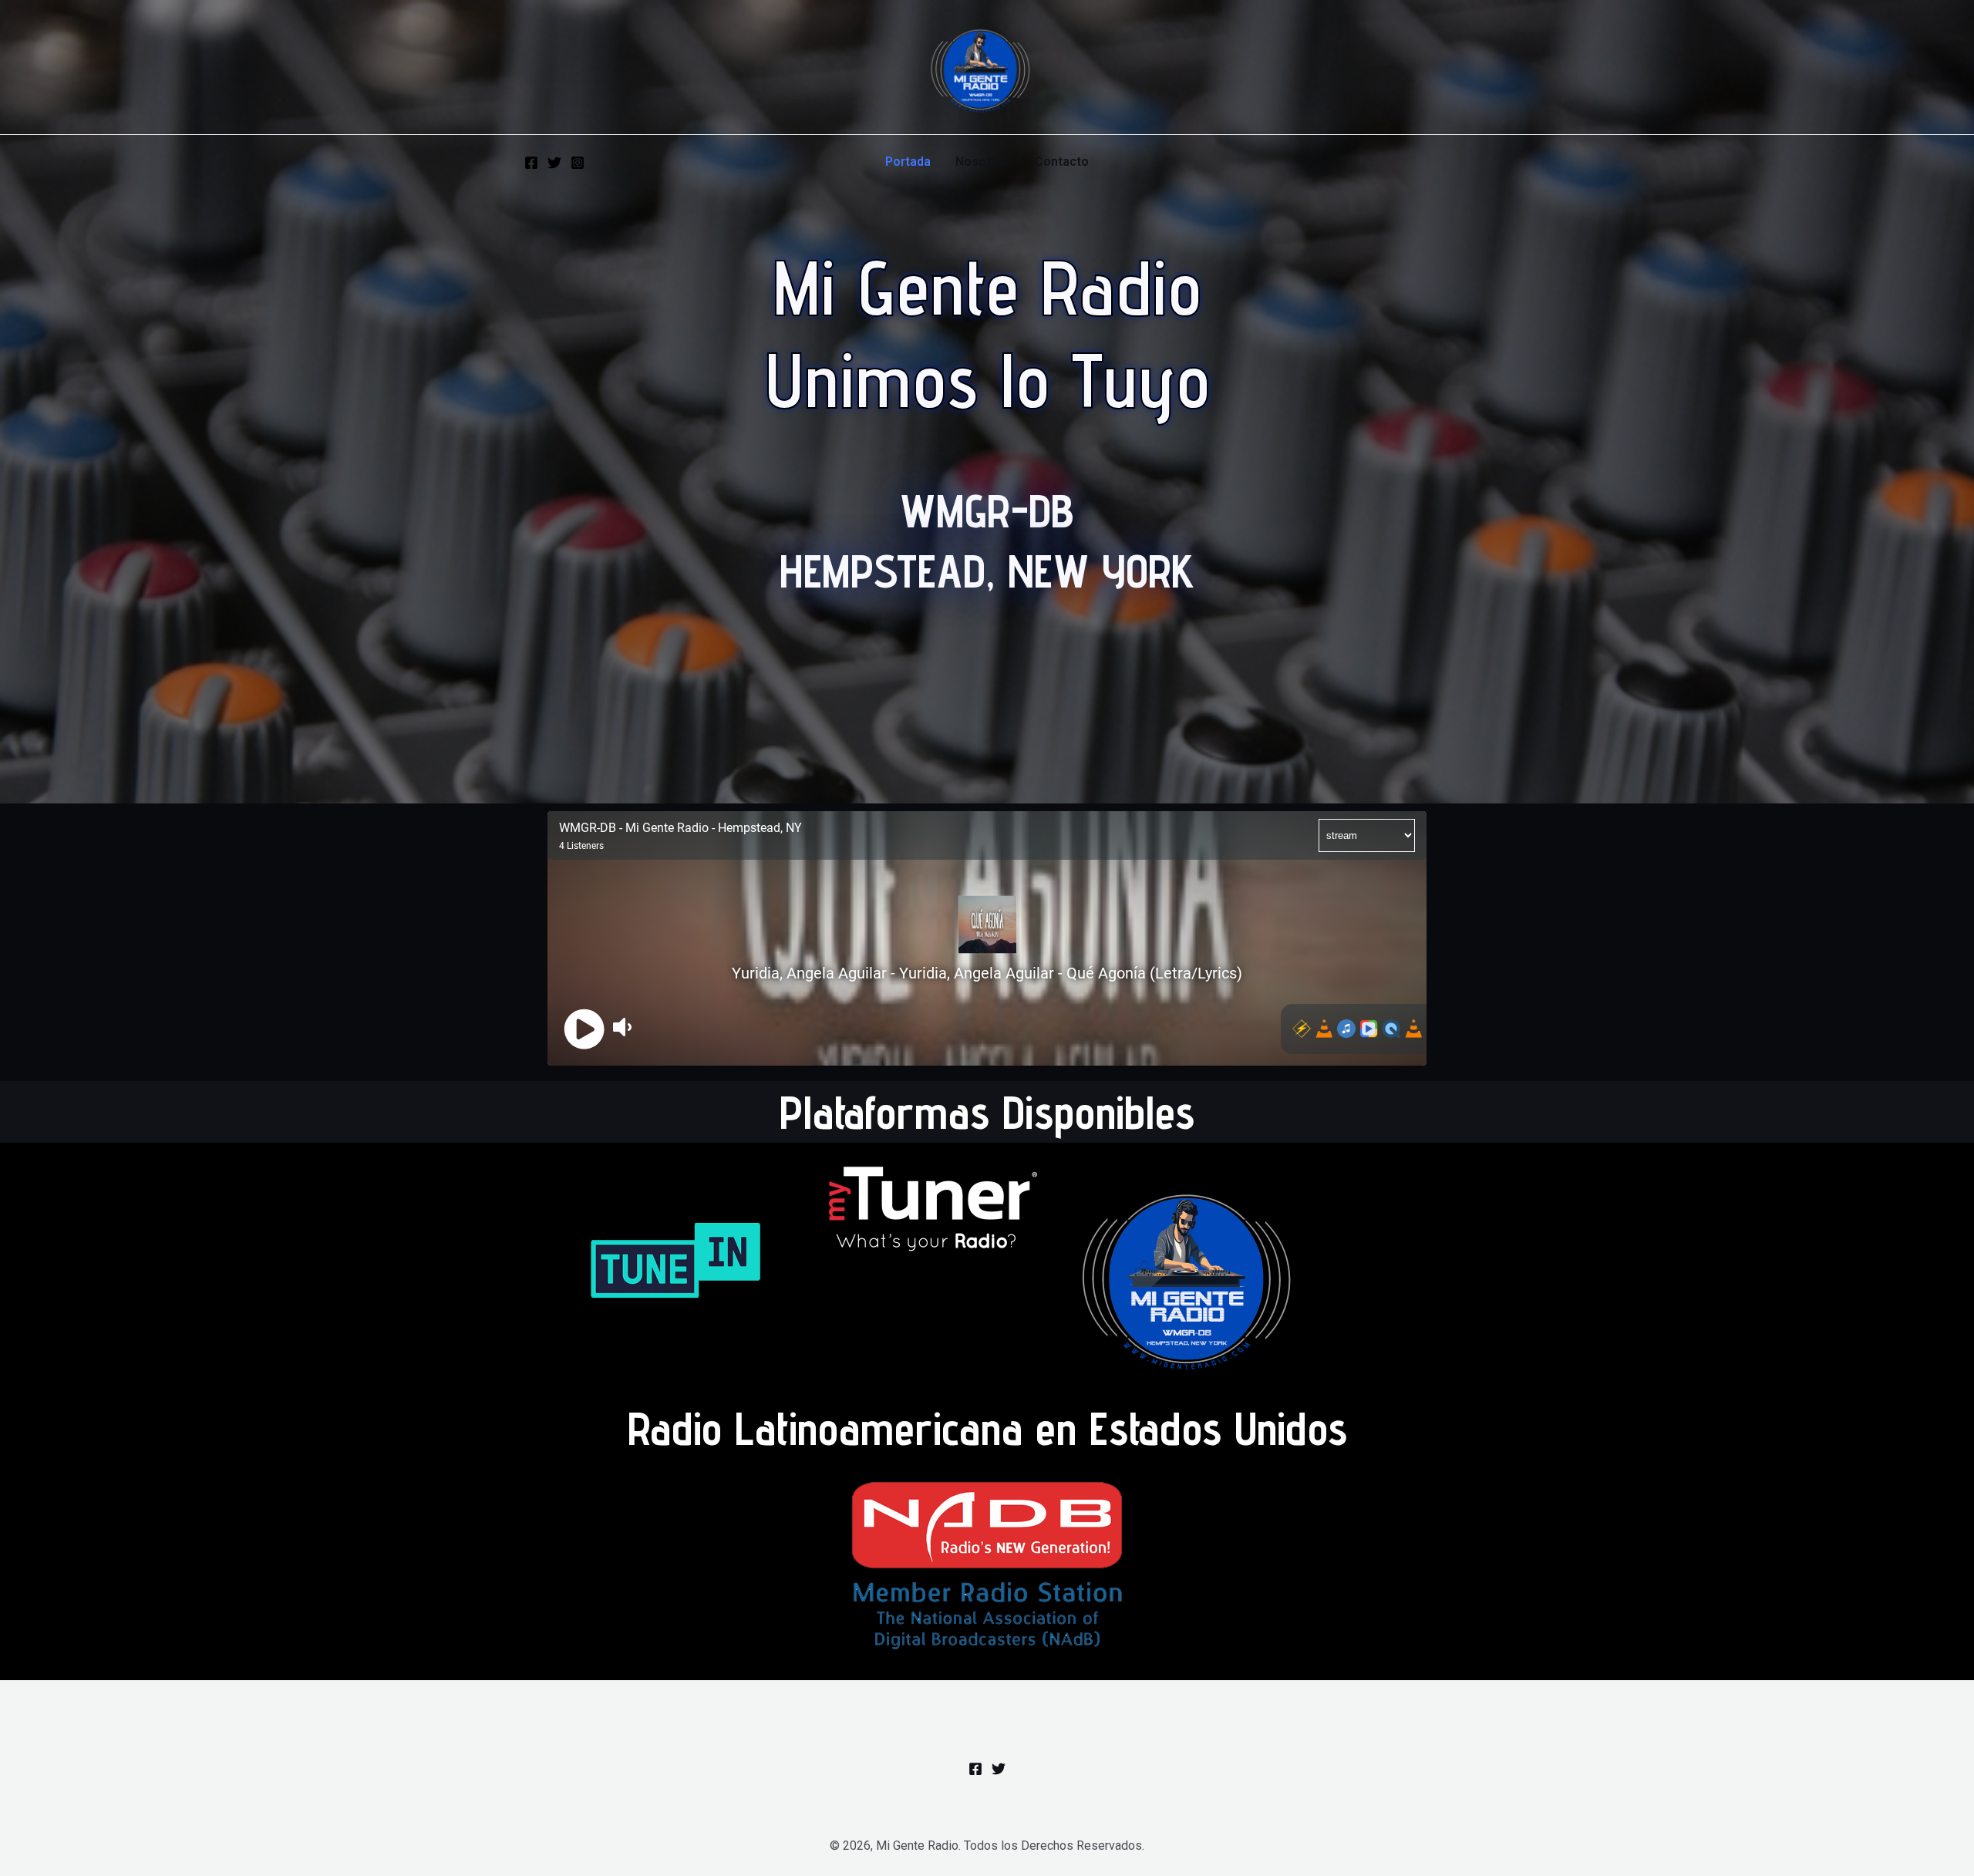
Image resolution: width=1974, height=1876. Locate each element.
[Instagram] (578, 163)
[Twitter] (554, 163)
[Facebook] (531, 163)
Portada (908, 162)
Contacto (1062, 162)
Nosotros (983, 162)
